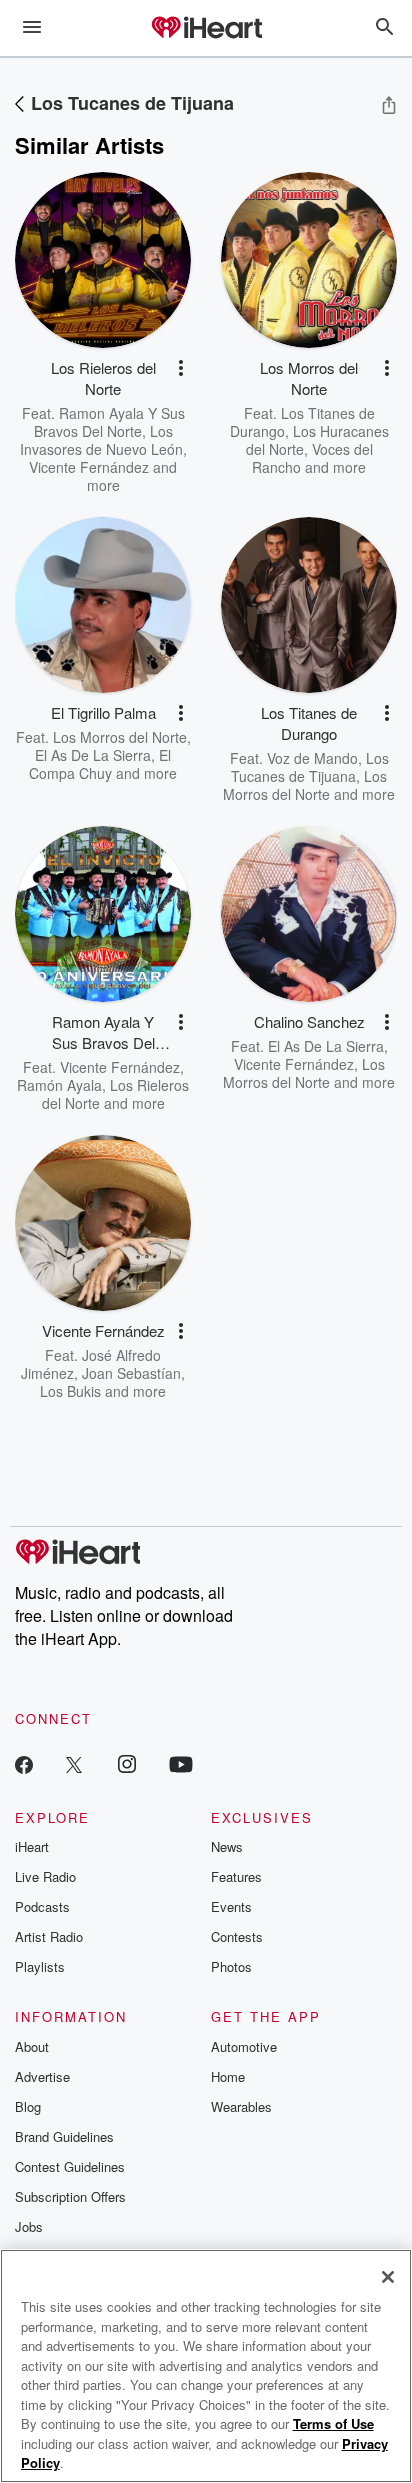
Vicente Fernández (89, 467)
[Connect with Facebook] (24, 1763)
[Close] (388, 2277)
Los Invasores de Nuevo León (101, 440)
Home (228, 2076)
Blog (28, 2106)
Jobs (29, 2226)
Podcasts (42, 1906)
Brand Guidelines (64, 2136)
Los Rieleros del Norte (116, 1094)
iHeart (32, 1846)
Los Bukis (70, 1391)
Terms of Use (333, 2423)
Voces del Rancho (312, 458)
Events (231, 1906)
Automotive (244, 2046)
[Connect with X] (74, 1763)
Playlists (40, 1966)
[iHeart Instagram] (127, 1763)
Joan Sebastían (131, 1373)
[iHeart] (206, 29)
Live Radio (45, 1876)
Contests (237, 1936)
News (227, 1846)
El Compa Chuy (100, 764)
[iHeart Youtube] (181, 1763)
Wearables (241, 2106)
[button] (181, 368)
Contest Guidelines (70, 2166)
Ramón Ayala (59, 1085)
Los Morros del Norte (120, 737)
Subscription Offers (70, 2196)
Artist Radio (49, 1936)
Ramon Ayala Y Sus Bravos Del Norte (109, 422)
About (32, 2046)
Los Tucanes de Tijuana (132, 103)
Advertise (42, 2076)
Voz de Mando (312, 758)
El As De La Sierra (93, 755)
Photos (231, 1966)
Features (236, 1876)
